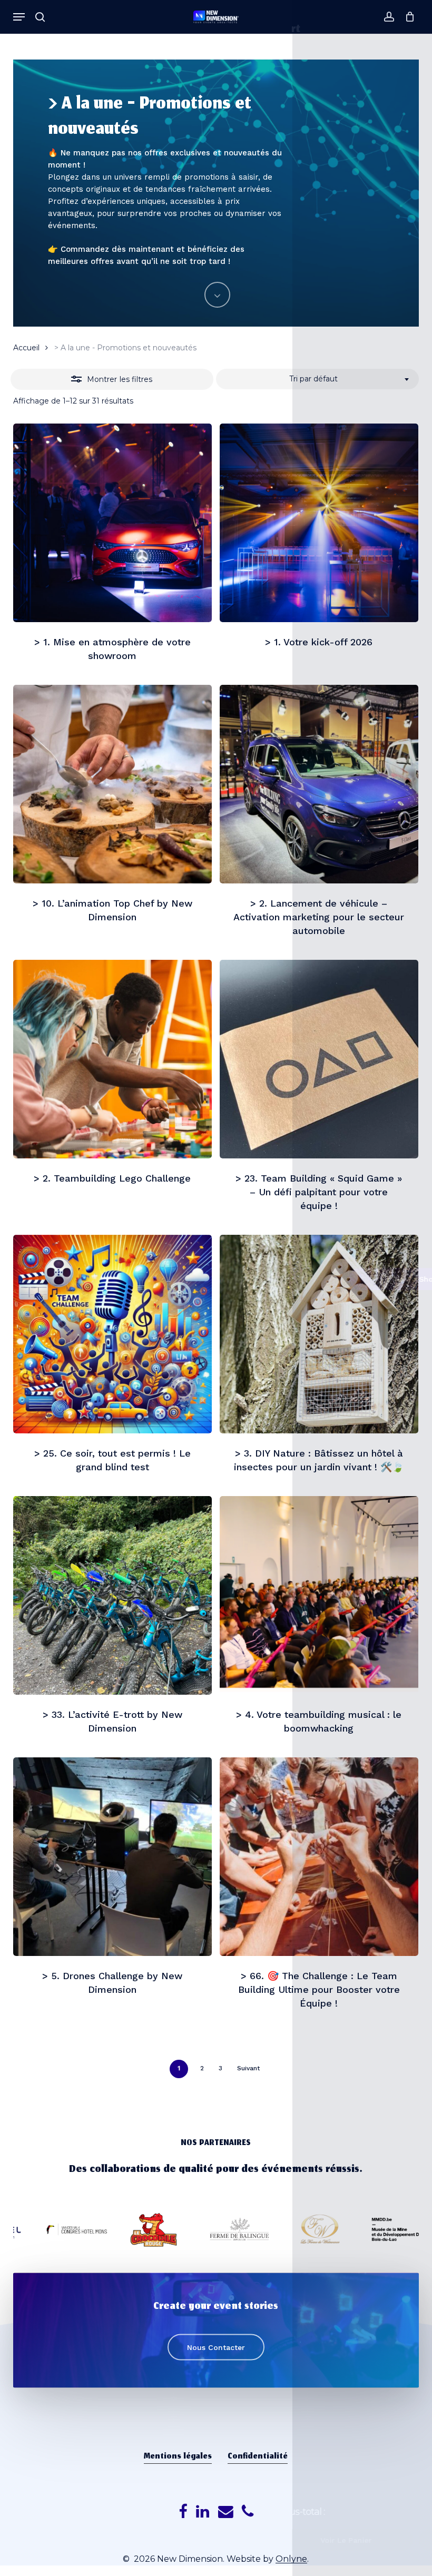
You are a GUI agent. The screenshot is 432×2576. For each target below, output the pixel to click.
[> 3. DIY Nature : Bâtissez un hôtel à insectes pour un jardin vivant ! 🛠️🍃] (319, 1334)
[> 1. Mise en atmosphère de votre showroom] (112, 523)
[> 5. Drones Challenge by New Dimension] (112, 1857)
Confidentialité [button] (258, 2457)
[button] (19, 17)
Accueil (26, 348)
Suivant (248, 2068)
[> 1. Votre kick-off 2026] (319, 523)
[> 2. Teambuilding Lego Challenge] (112, 1059)
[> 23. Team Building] (319, 1059)
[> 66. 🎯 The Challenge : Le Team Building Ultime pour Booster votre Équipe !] (319, 1857)
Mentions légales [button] (178, 2457)
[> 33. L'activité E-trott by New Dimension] (112, 1595)
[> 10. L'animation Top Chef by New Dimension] (112, 784)
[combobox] (317, 379)
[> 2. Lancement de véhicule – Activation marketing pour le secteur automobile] (319, 784)
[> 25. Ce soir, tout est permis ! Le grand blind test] (112, 1334)
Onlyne (291, 2559)
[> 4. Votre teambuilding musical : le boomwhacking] (319, 1595)
